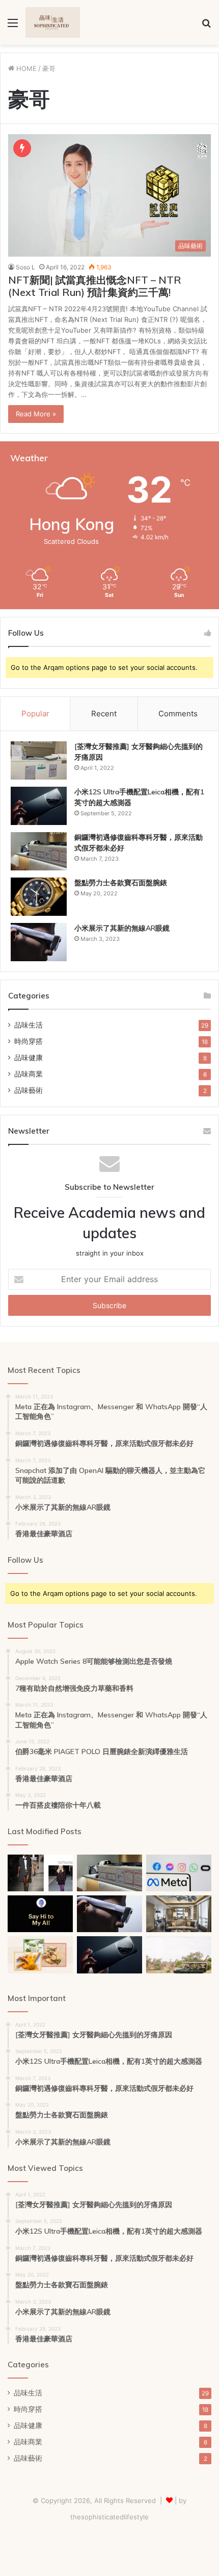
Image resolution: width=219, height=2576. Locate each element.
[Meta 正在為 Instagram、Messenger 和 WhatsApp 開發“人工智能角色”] (179, 1873)
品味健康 (29, 1058)
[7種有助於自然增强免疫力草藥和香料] (40, 1955)
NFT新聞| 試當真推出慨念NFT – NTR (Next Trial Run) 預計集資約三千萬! (95, 286)
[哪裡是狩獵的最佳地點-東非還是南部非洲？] (179, 1955)
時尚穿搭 (29, 1041)
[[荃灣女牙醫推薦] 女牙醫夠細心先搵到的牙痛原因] (39, 760)
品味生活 (29, 1025)
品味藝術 (29, 1090)
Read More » (36, 414)
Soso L (25, 267)
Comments (178, 714)
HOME (25, 68)
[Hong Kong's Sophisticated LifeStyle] (53, 22)
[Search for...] (206, 26)
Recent (104, 714)
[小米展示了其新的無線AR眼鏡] (39, 942)
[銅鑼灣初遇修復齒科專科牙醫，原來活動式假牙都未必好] (39, 851)
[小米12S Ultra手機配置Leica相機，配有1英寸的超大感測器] (39, 806)
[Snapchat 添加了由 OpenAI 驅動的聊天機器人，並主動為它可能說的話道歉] (40, 1914)
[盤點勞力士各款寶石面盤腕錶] (39, 897)
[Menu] (13, 26)
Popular (35, 714)
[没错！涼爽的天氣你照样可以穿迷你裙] (40, 1873)
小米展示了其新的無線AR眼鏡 (122, 928)
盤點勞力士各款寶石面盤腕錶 (121, 883)
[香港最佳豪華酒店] (179, 1914)
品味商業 (29, 1074)
